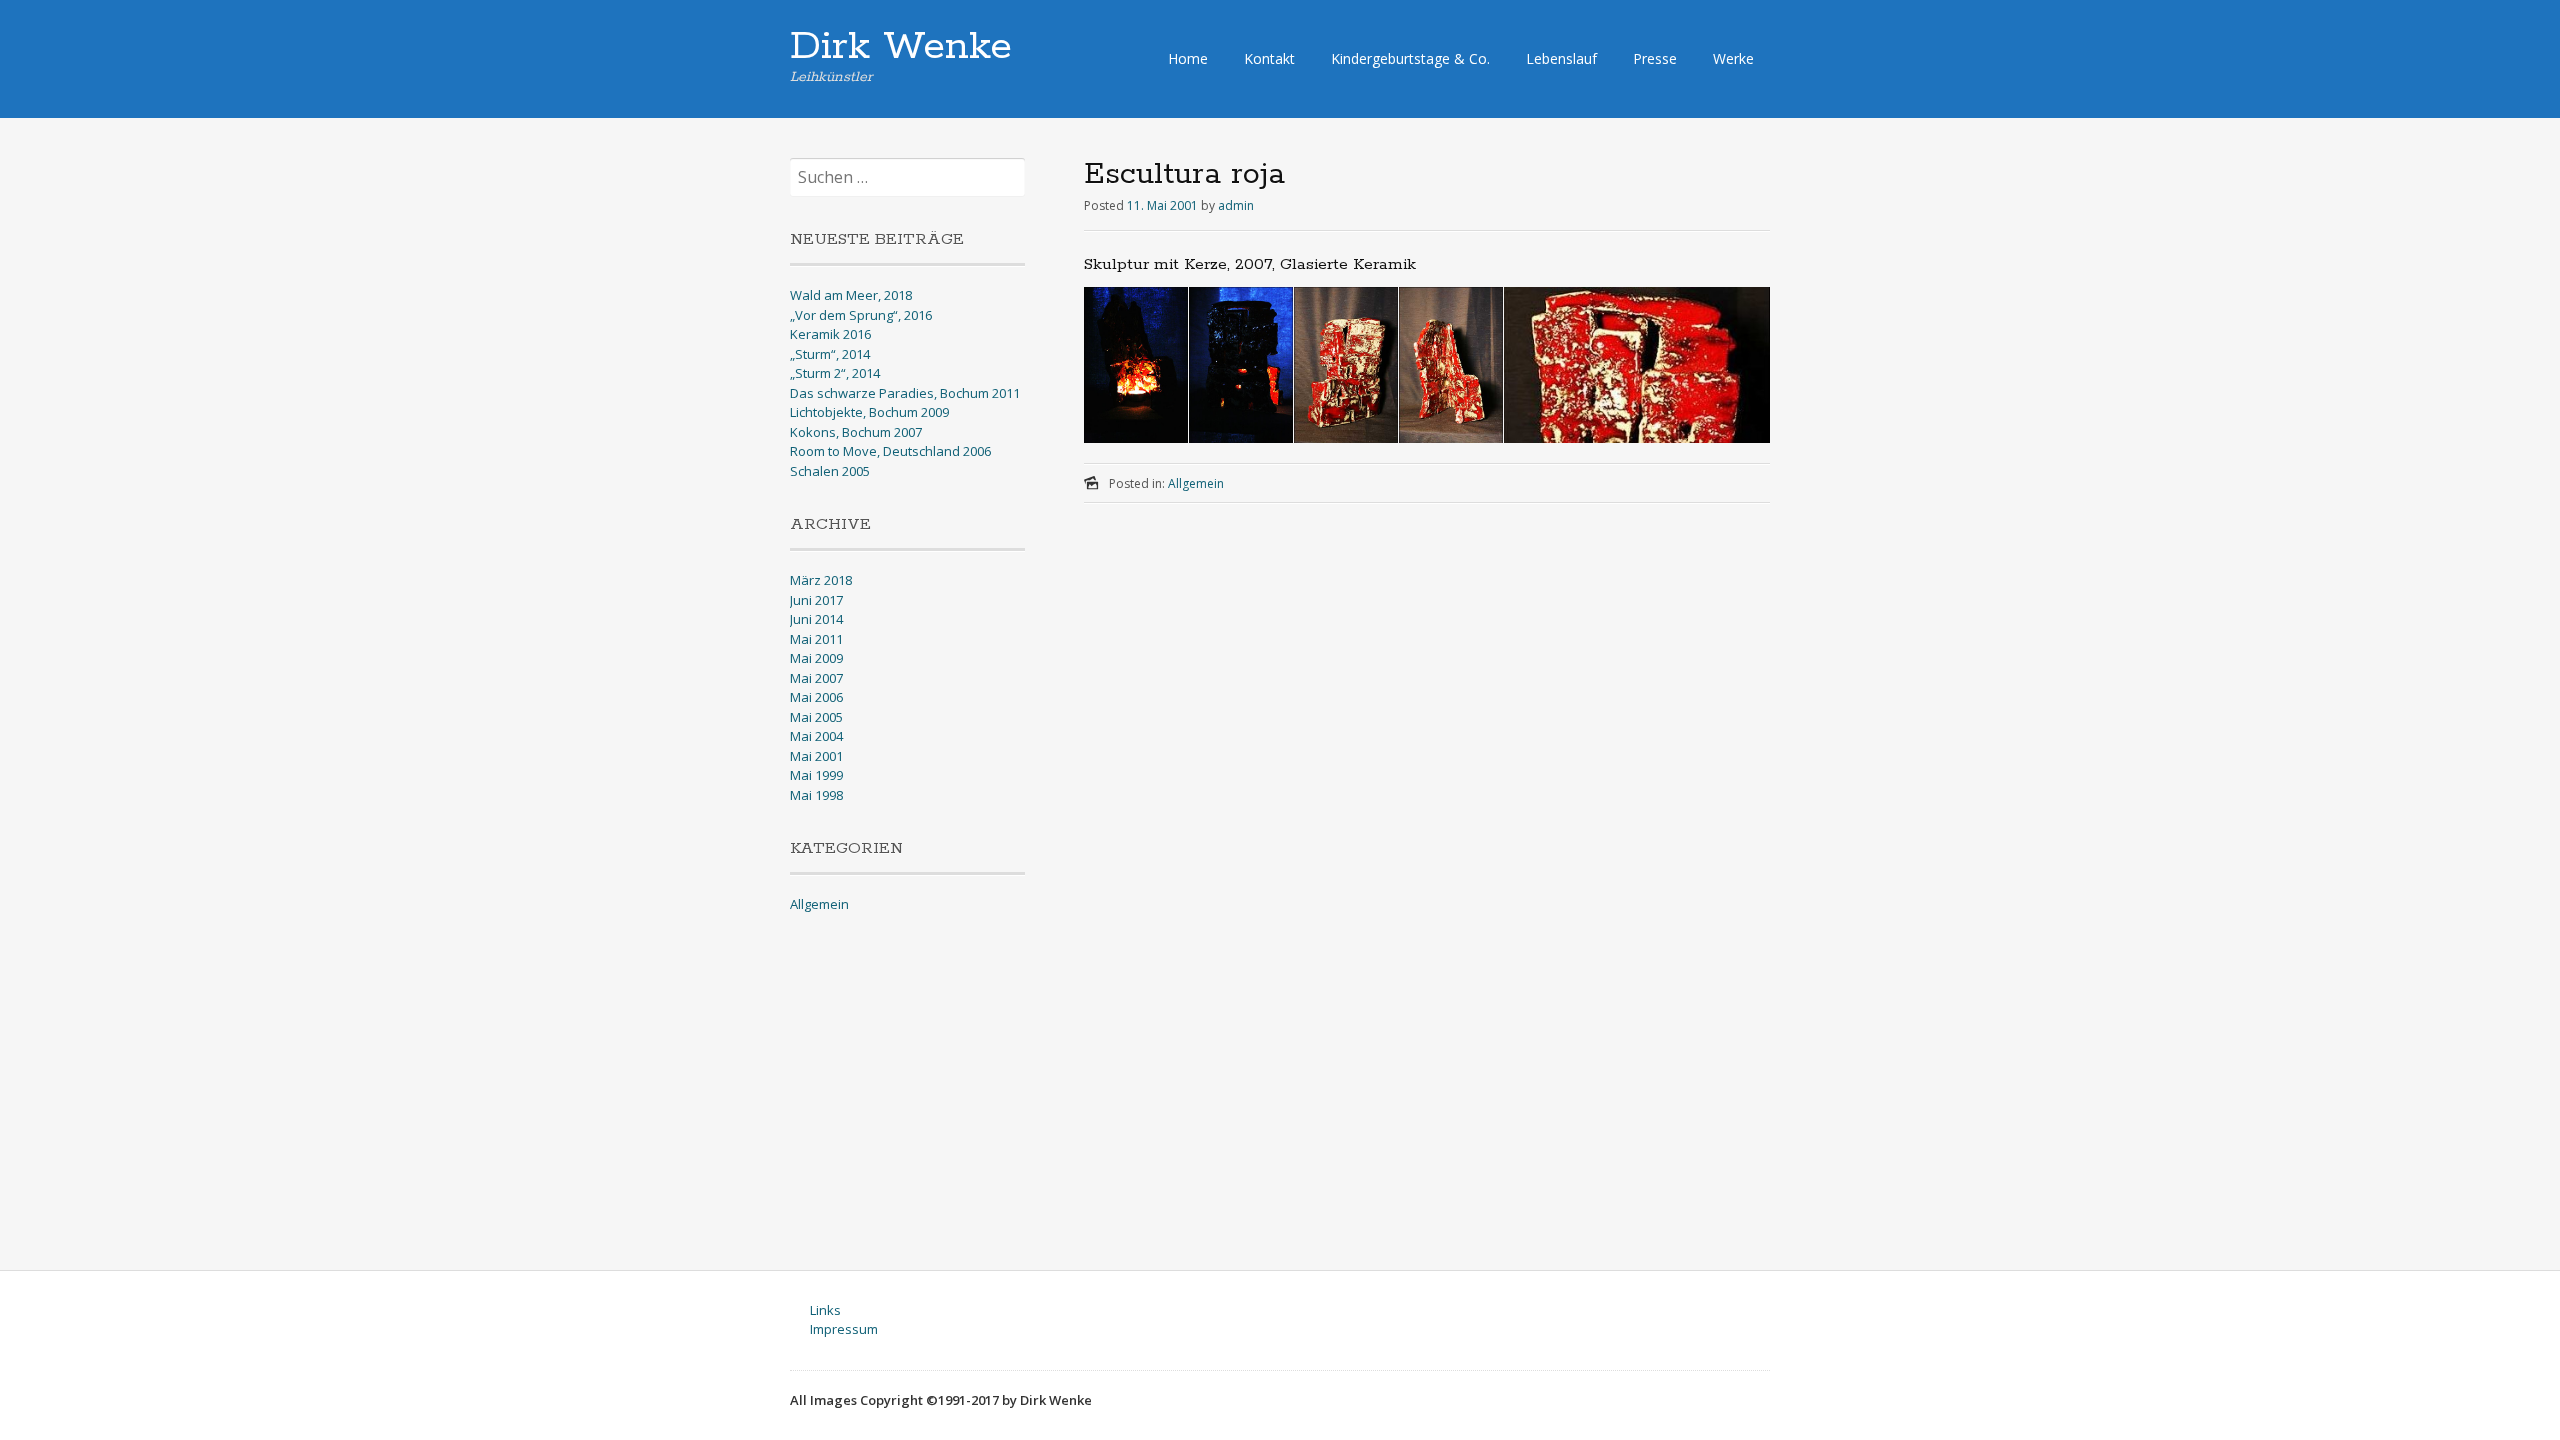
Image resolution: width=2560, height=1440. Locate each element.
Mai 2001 (816, 756)
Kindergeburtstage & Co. (1410, 58)
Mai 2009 (816, 658)
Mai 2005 (816, 717)
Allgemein (1196, 483)
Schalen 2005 (830, 471)
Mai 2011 (816, 639)
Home (1188, 58)
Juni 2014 (816, 619)
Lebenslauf (1561, 58)
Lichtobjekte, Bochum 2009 (869, 412)
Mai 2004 (816, 736)
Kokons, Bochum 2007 (856, 432)
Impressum (844, 1329)
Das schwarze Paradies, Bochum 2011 (905, 393)
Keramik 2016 (830, 334)
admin (1236, 205)
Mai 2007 (816, 678)
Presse (1655, 58)
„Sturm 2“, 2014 (835, 373)
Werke (1733, 58)
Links (825, 1310)
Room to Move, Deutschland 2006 (890, 451)
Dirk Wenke (901, 47)
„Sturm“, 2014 (830, 354)
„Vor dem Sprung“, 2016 (861, 315)
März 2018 (821, 580)
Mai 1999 (816, 775)
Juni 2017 (816, 600)
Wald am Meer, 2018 (851, 295)
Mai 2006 (816, 697)
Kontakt (1269, 58)
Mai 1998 (816, 795)
